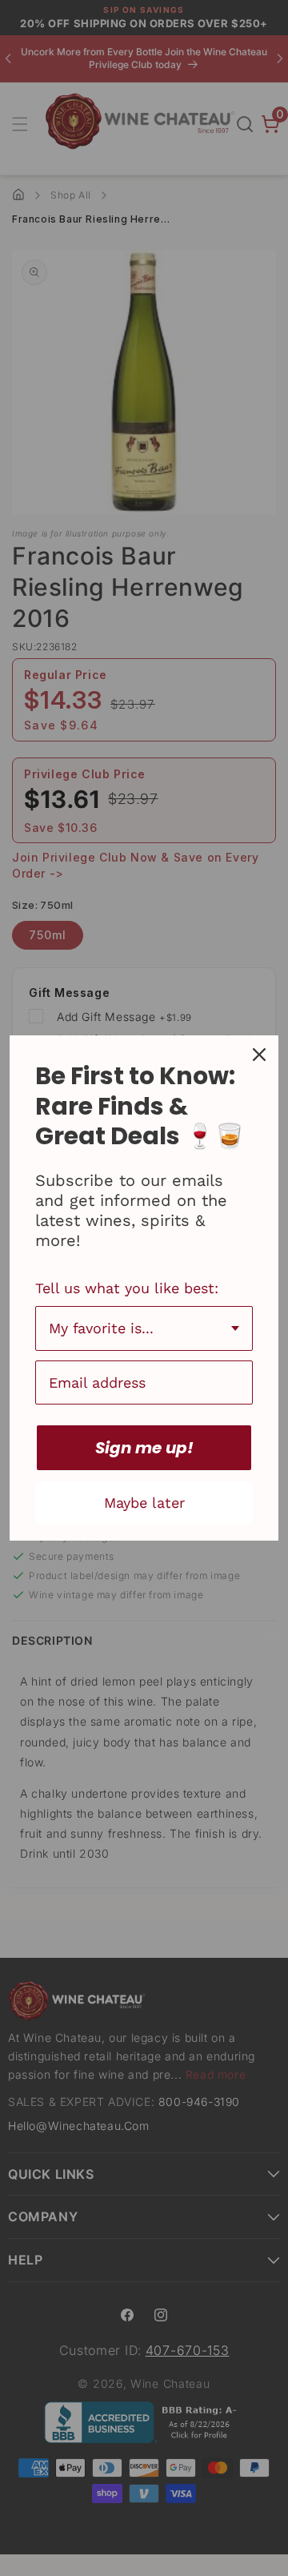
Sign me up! (144, 1448)
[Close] (259, 1055)
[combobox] (144, 1328)
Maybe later (144, 1503)
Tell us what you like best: (127, 1288)
